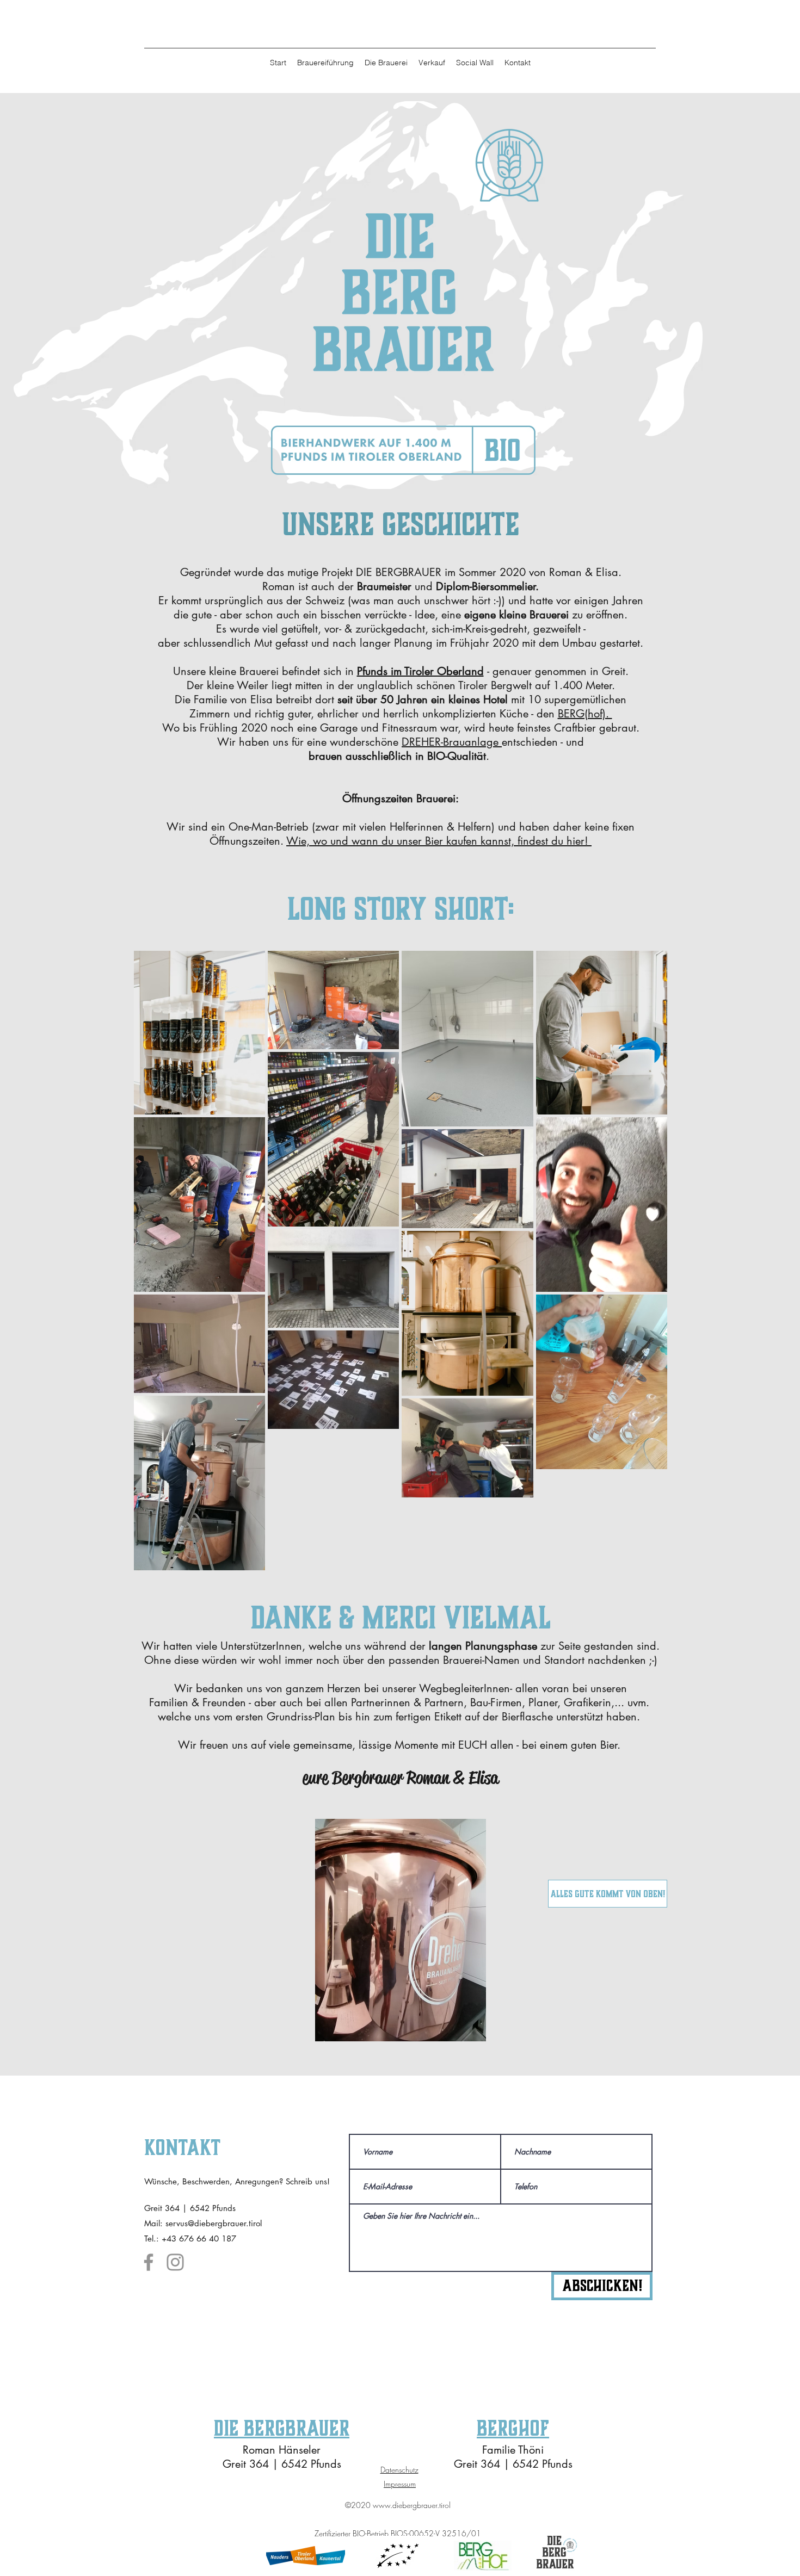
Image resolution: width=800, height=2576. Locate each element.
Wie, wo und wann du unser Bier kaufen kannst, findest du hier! (439, 841)
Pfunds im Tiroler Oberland (420, 671)
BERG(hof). (585, 714)
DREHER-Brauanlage (452, 742)
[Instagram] (175, 2262)
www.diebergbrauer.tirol (412, 2505)
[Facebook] (149, 2262)
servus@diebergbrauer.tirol (214, 2223)
